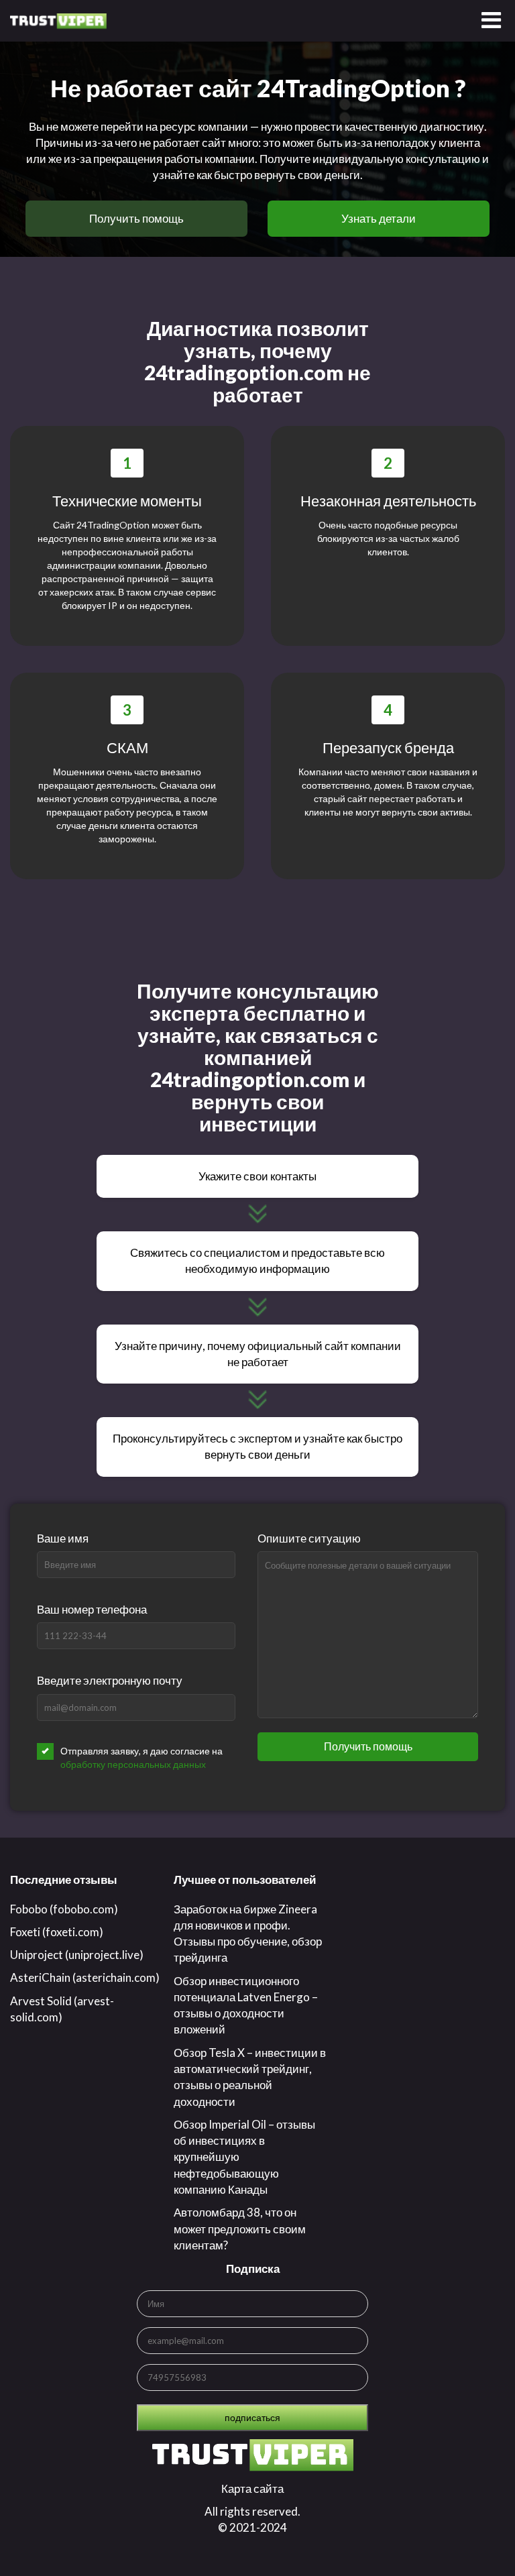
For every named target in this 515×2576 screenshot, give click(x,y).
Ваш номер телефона (92, 1609)
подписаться (252, 2417)
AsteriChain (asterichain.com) (85, 1977)
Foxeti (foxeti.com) (57, 1932)
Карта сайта (252, 2488)
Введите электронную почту (110, 1680)
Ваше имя (63, 1538)
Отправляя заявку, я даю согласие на (141, 1757)
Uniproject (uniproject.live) (77, 1955)
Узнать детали (379, 218)
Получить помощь (136, 218)
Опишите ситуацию (309, 1538)
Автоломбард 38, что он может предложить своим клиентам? (240, 2229)
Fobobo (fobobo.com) (64, 1909)
